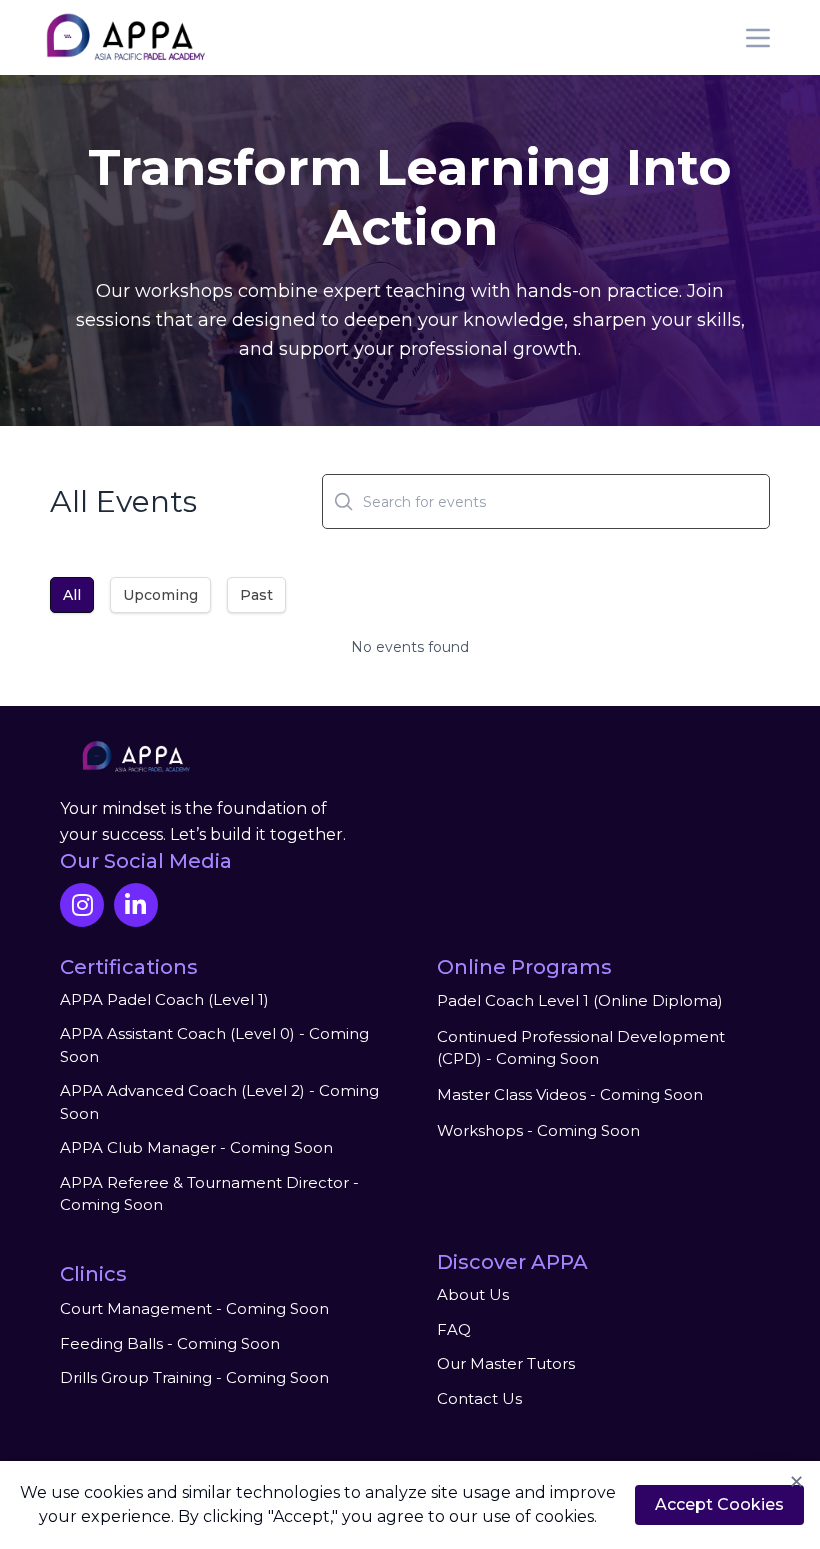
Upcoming (160, 595)
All (72, 595)
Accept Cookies (719, 1504)
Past (256, 595)
